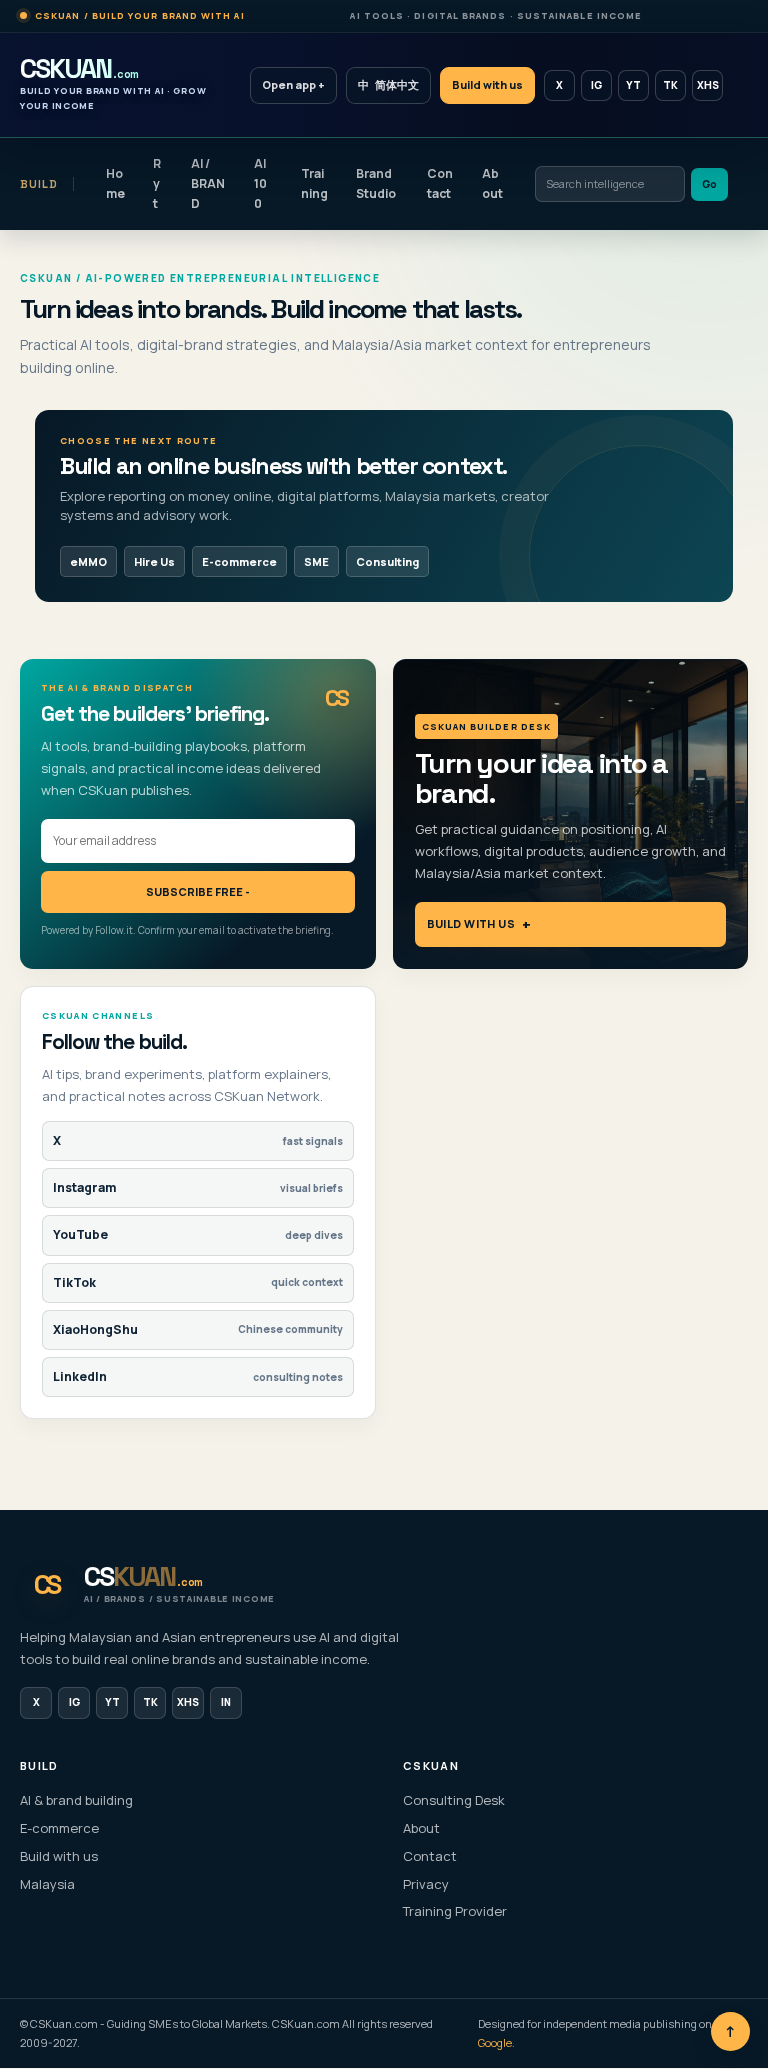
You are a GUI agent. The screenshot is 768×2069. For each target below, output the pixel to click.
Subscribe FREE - (198, 891)
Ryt (157, 183)
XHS (708, 85)
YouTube (198, 1234)
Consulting (387, 561)
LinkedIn (198, 1376)
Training (314, 183)
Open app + (293, 84)
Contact (440, 183)
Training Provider (455, 1911)
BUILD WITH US (471, 923)
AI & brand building (76, 1800)
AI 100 (260, 183)
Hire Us (154, 561)
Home (115, 183)
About (492, 183)
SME (316, 561)
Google (495, 2042)
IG (596, 85)
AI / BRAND (208, 183)
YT (633, 85)
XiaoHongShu (198, 1329)
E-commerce (239, 561)
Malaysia (47, 1884)
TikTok (198, 1282)
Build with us (487, 84)
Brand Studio (376, 183)
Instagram (198, 1187)
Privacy (426, 1884)
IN (226, 1702)
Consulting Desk (454, 1800)
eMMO (88, 561)
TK (670, 85)
